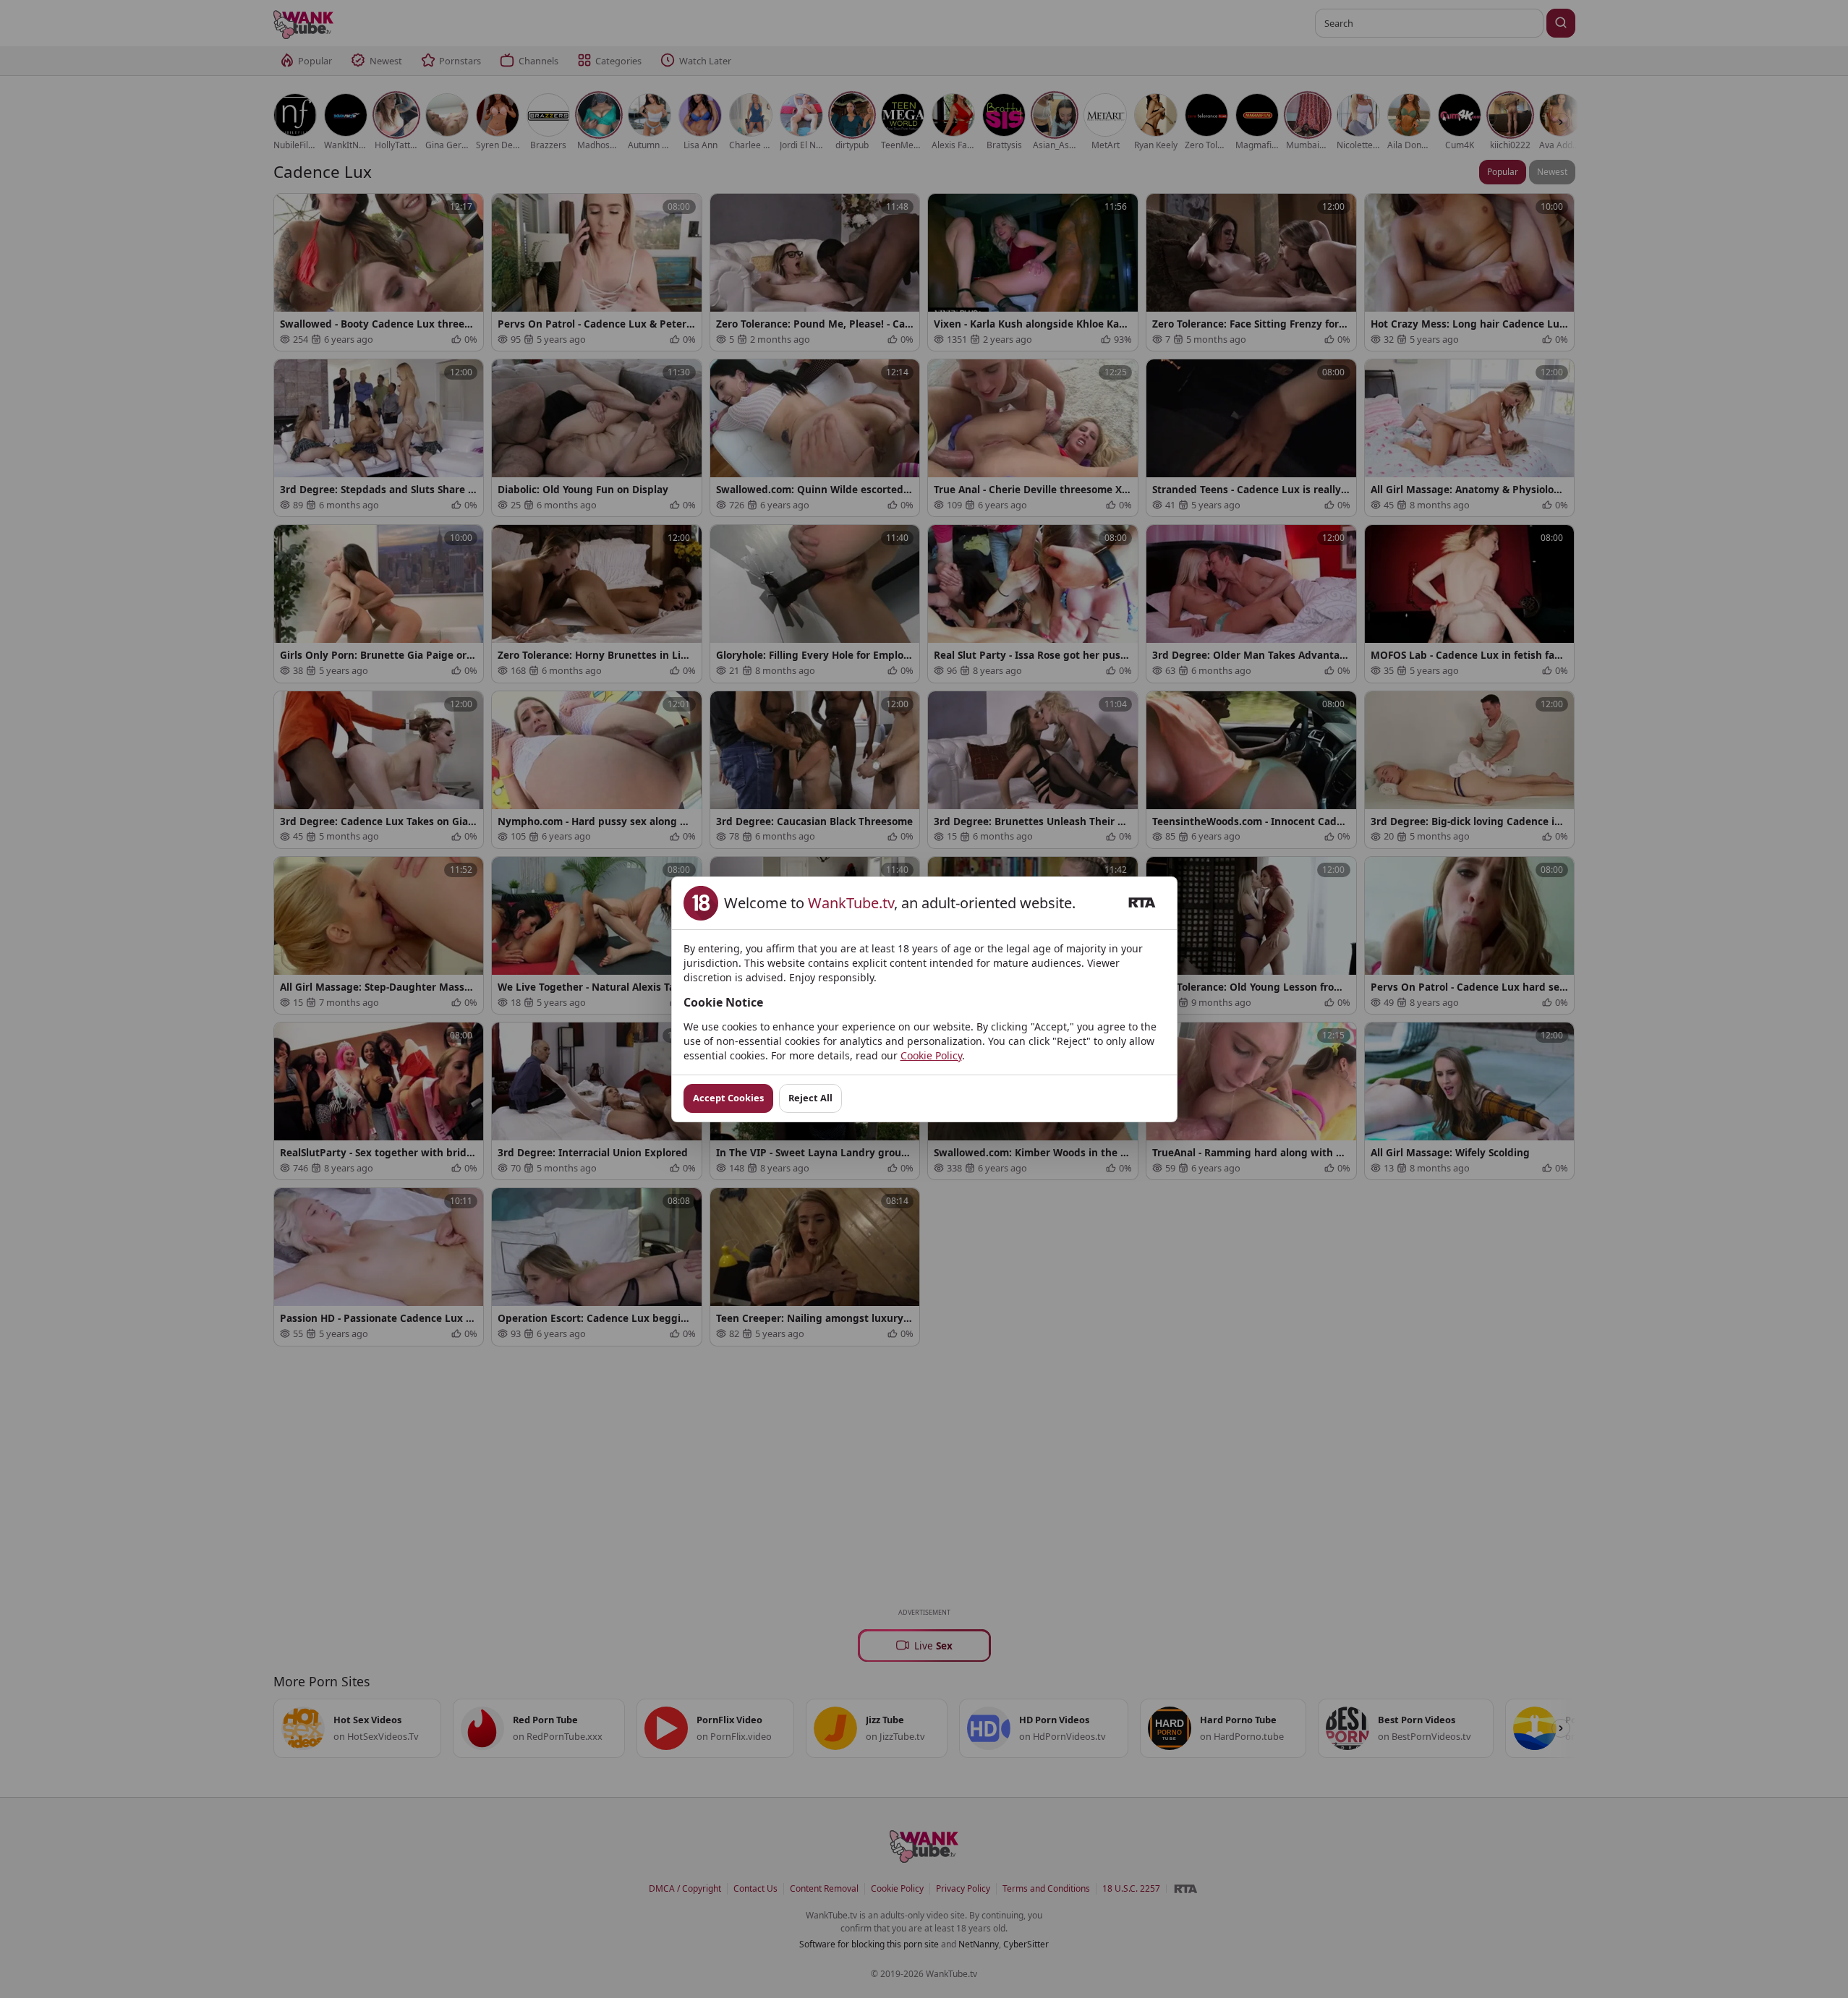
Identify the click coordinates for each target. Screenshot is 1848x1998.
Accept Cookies (728, 1098)
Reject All (810, 1098)
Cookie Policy (931, 1055)
